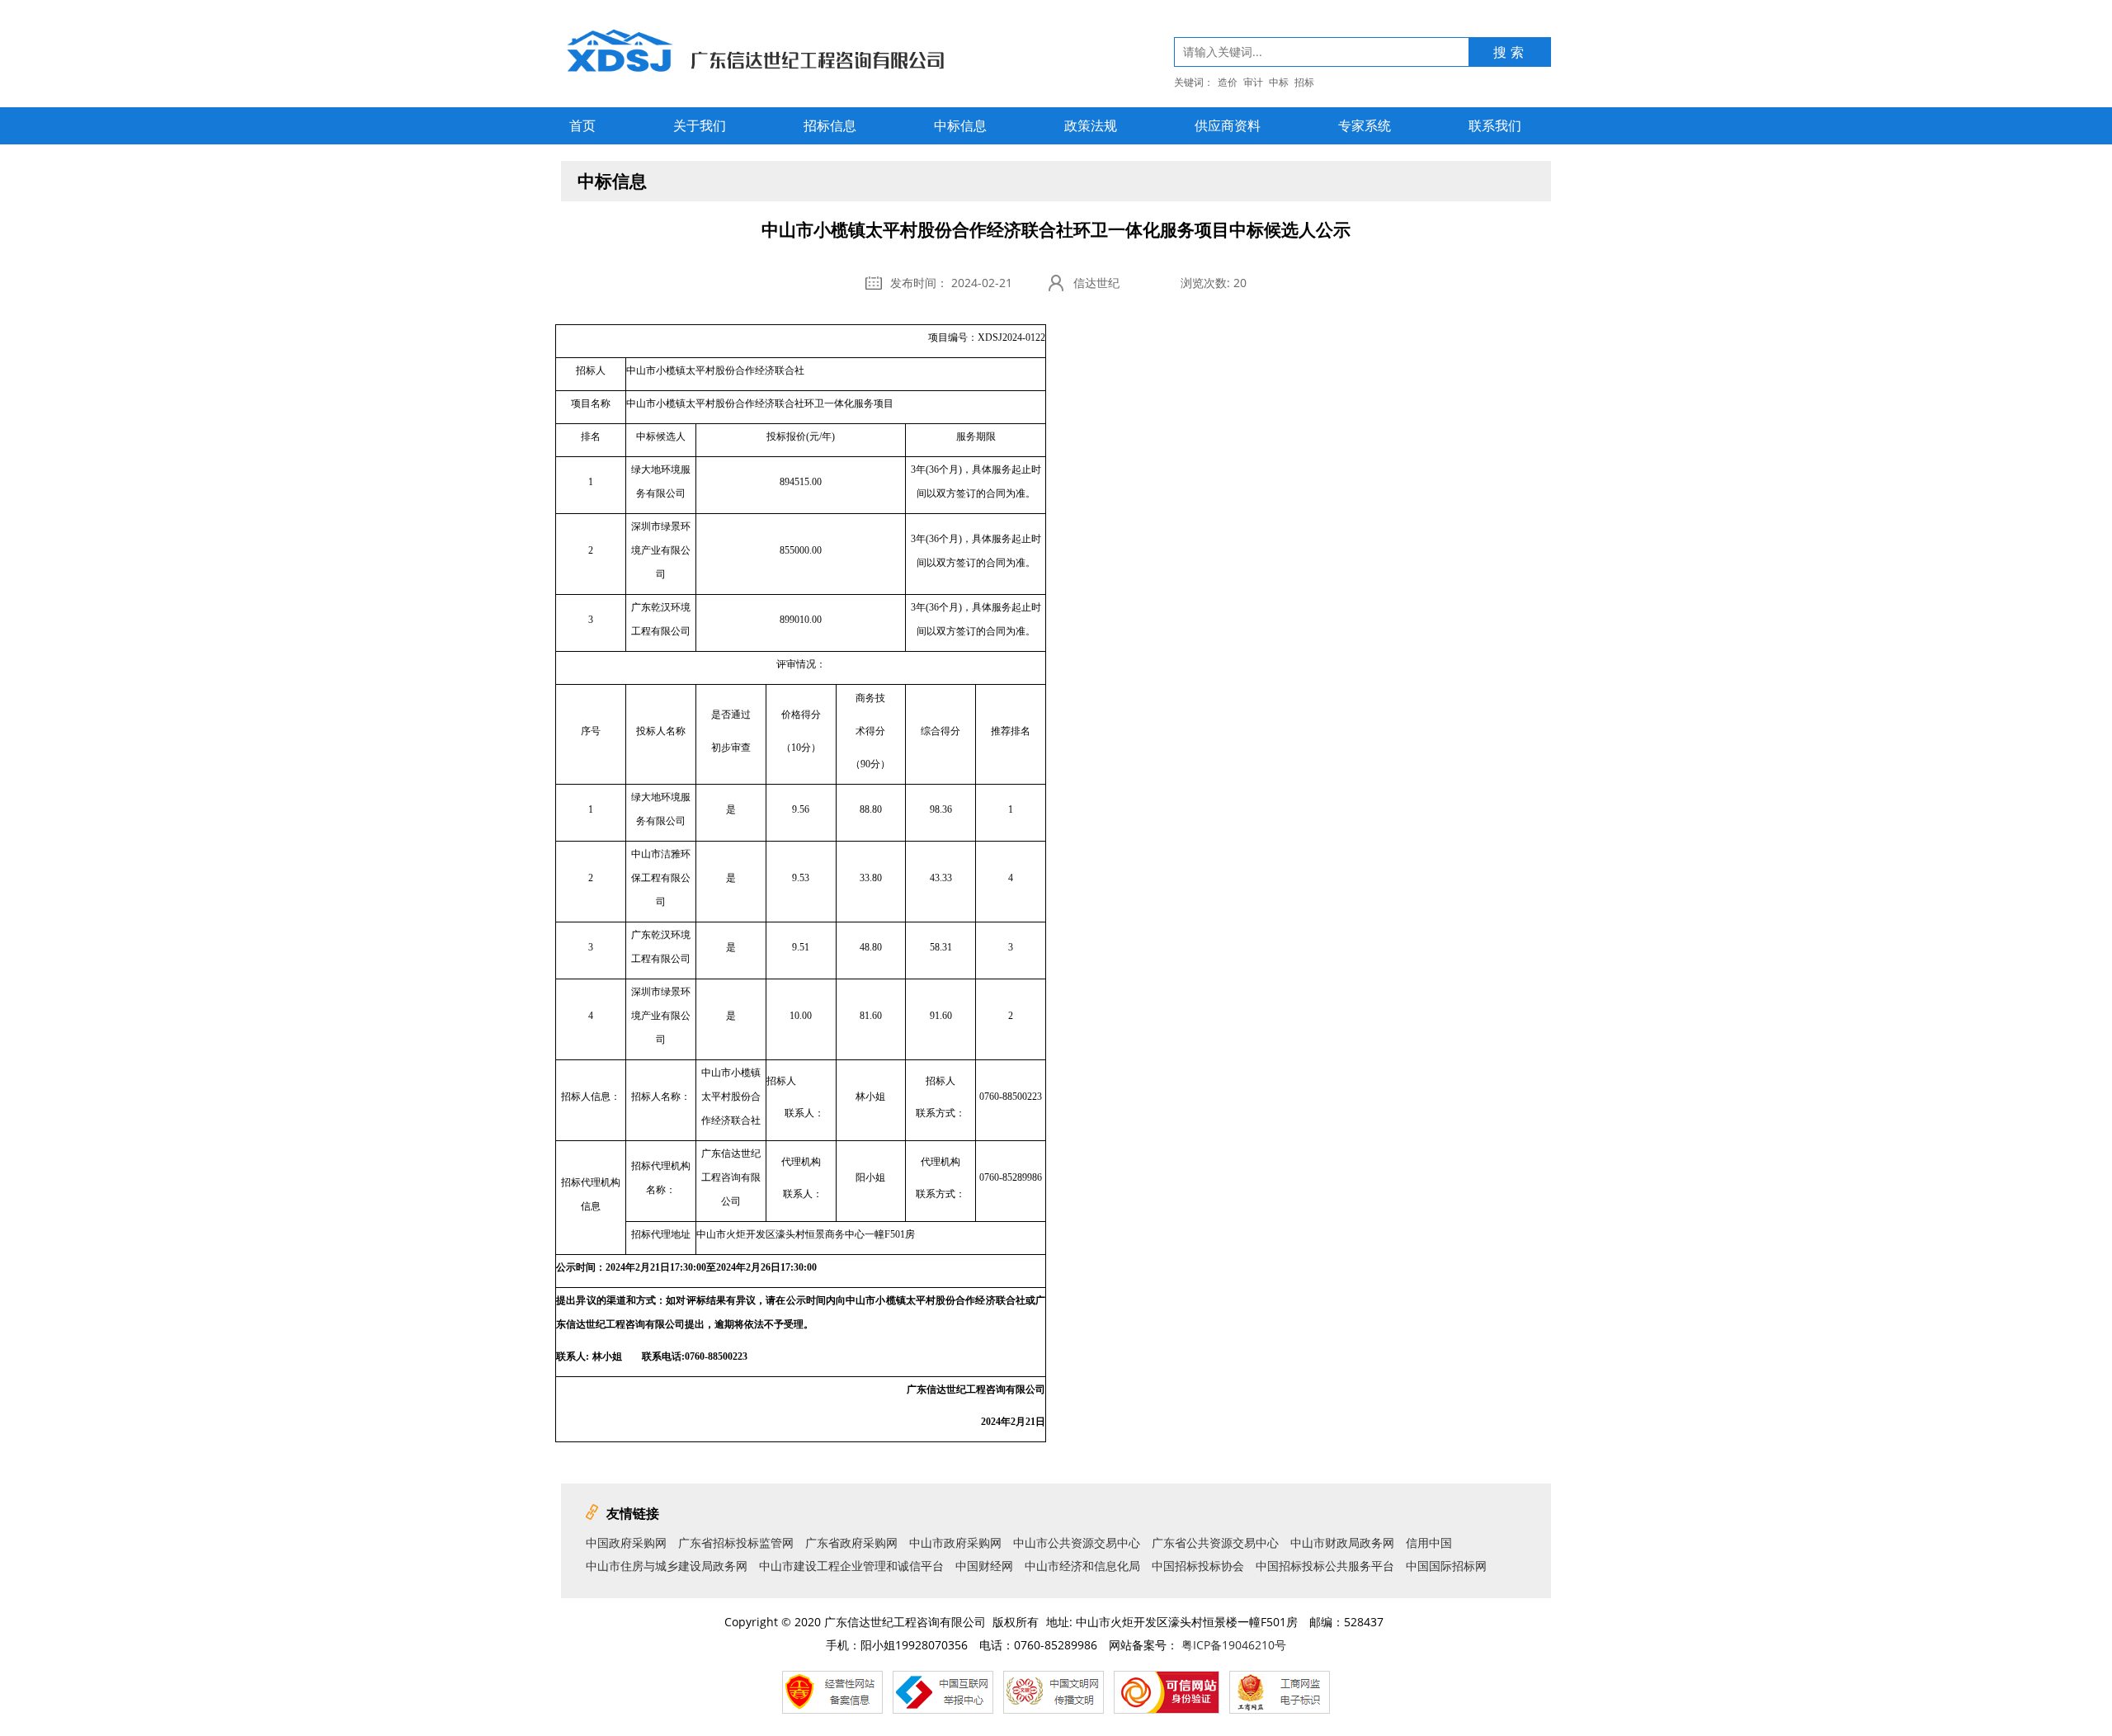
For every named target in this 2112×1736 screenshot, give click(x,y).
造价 (1228, 82)
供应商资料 (1228, 125)
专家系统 (1365, 125)
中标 (1279, 82)
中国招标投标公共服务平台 (1325, 1566)
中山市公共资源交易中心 (1077, 1543)
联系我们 (1495, 125)
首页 (582, 125)
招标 (1304, 82)
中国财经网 (984, 1566)
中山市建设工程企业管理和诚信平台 (851, 1566)
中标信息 (960, 125)
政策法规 (1091, 125)
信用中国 (1429, 1543)
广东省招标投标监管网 (736, 1543)
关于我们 (700, 125)
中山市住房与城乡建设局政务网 (667, 1566)
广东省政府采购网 (851, 1543)
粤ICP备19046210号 (1234, 1645)
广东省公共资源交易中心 (1215, 1543)
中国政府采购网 (626, 1543)
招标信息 (830, 125)
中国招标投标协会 (1198, 1566)
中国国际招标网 (1446, 1566)
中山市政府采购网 (955, 1543)
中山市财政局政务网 (1342, 1543)
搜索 (1511, 52)
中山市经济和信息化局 (1082, 1566)
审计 (1253, 82)
